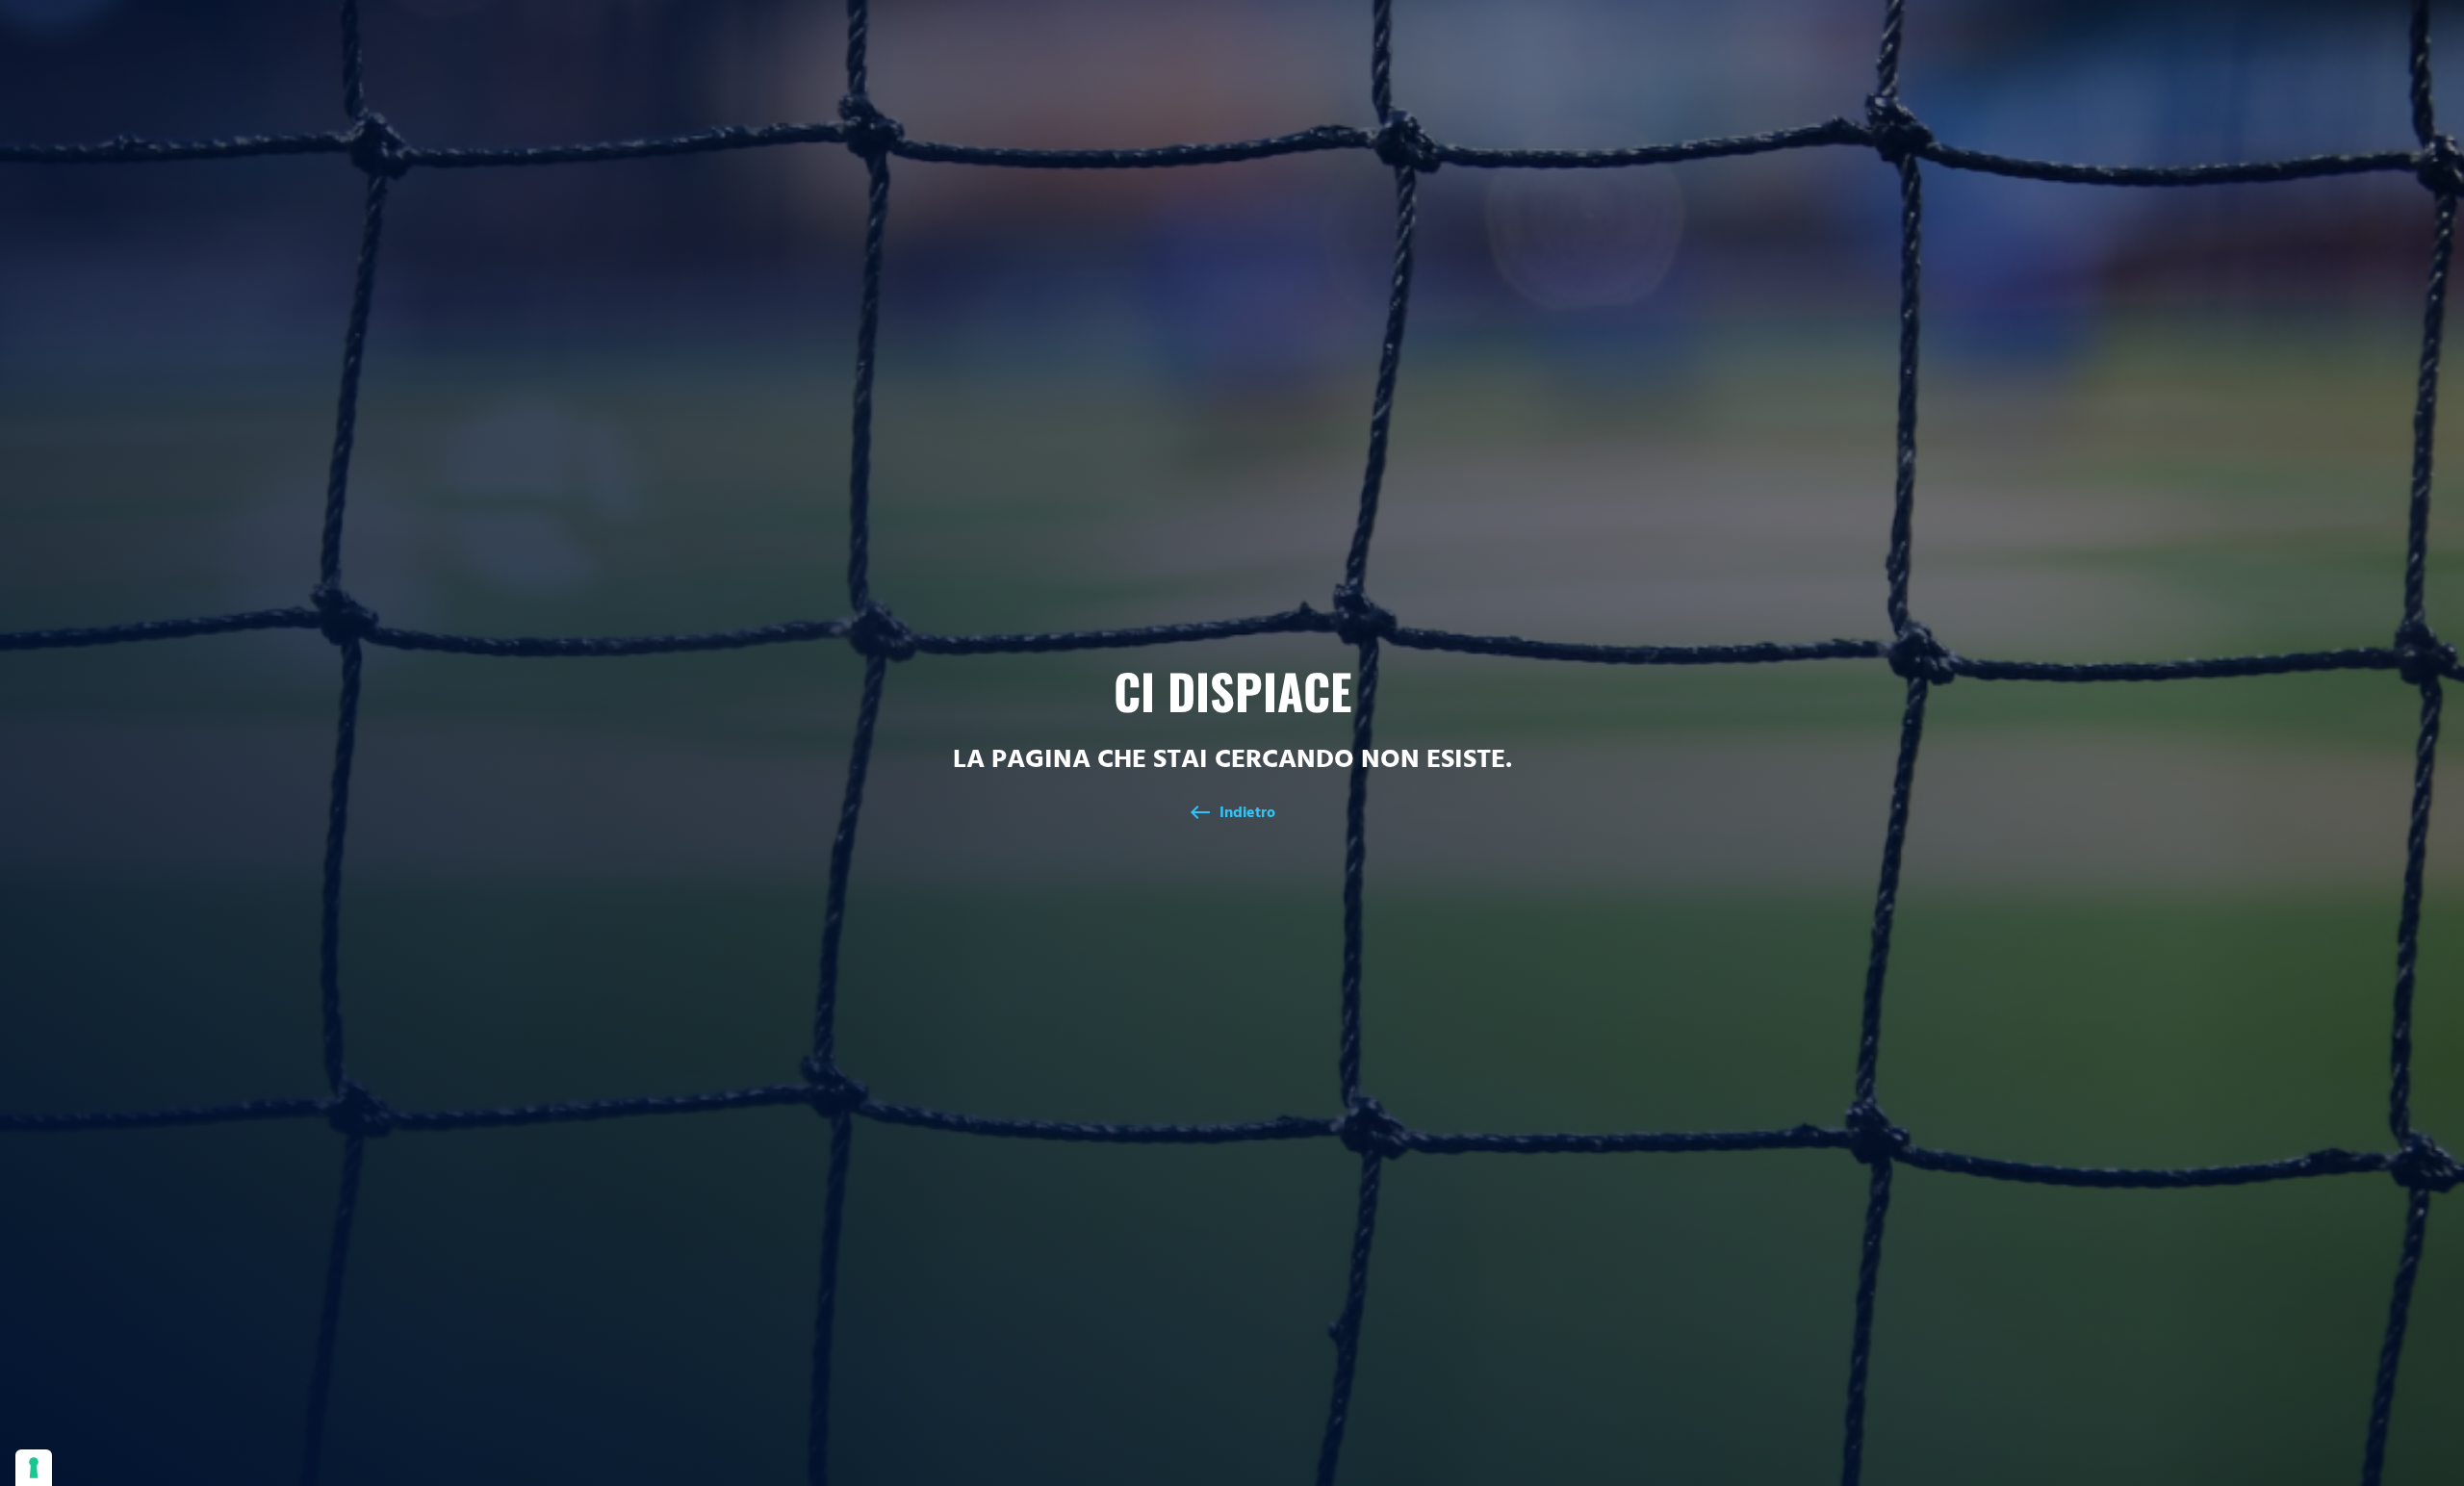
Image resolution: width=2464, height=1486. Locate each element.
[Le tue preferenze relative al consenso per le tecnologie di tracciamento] (34, 1468)
